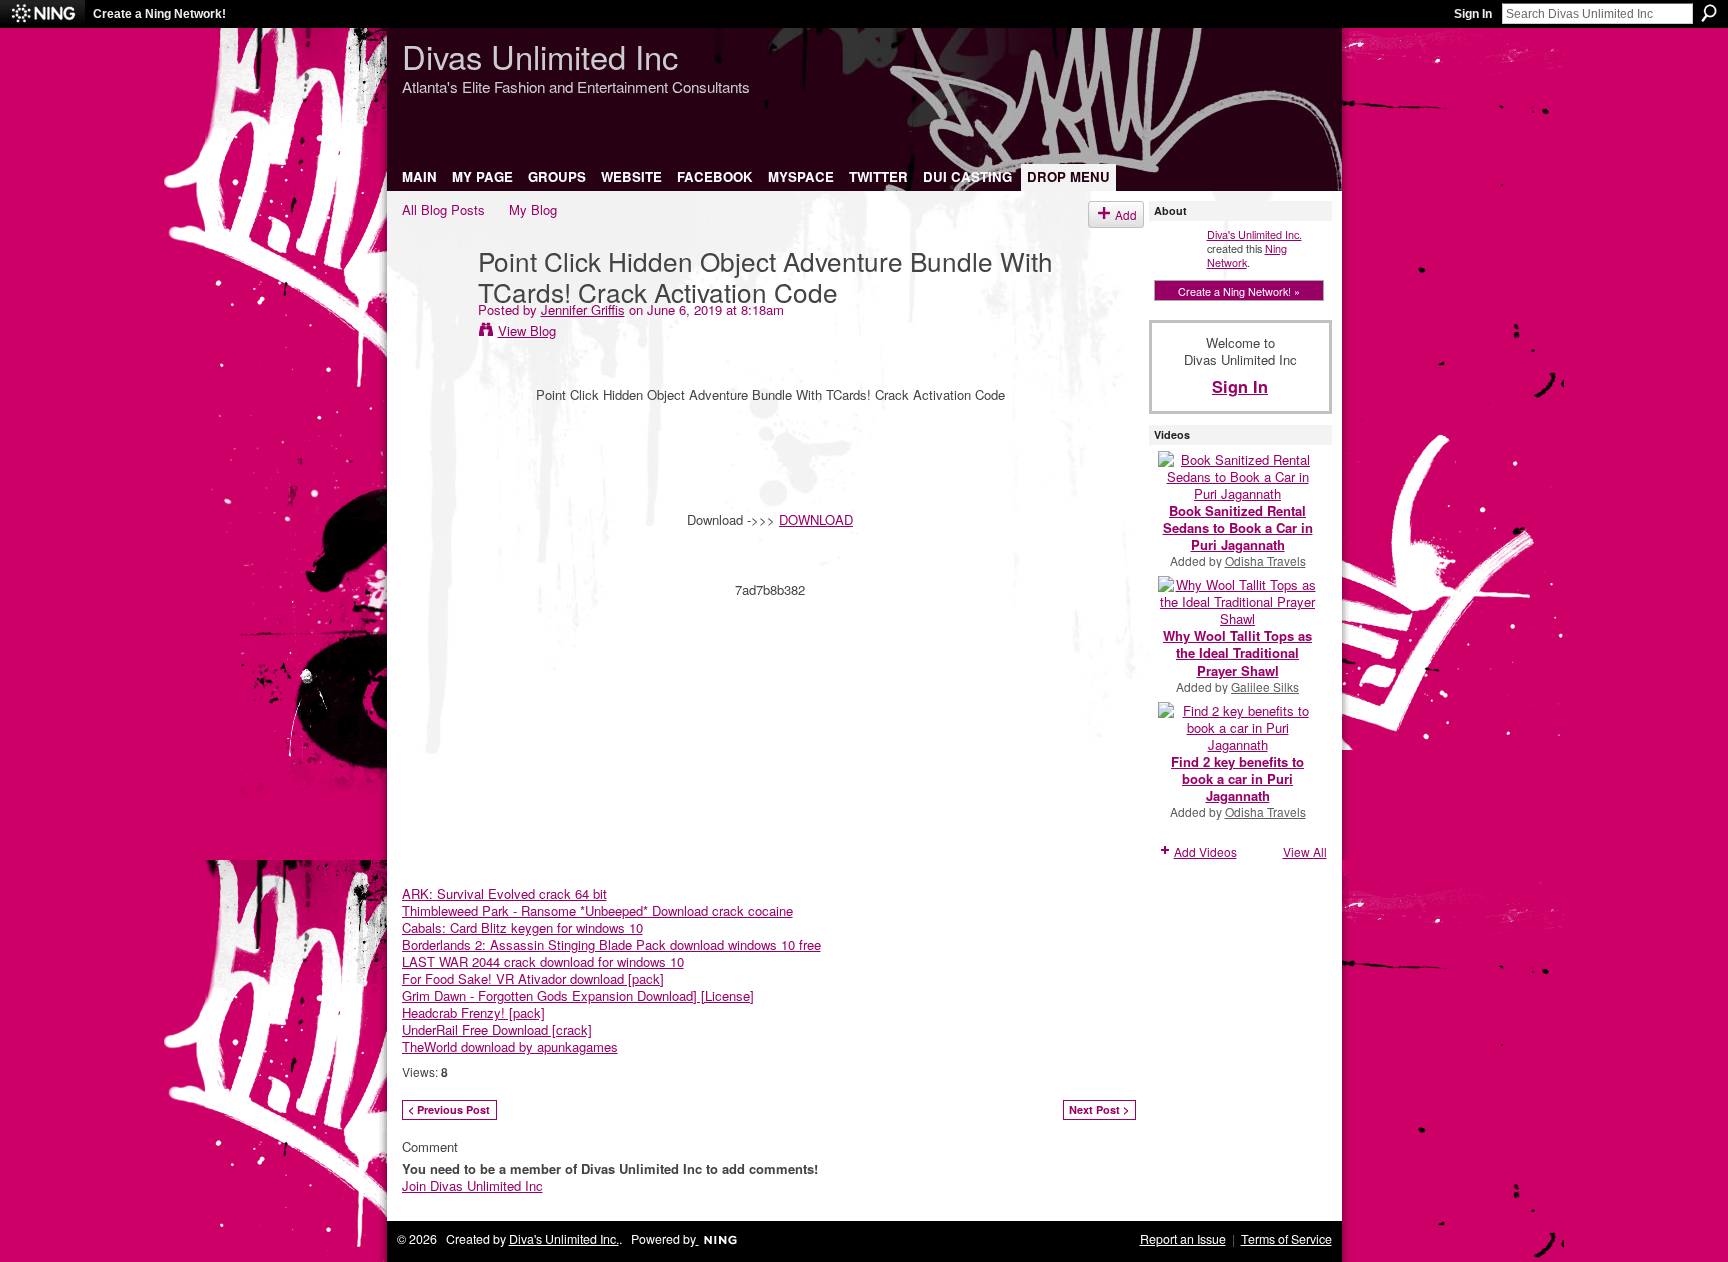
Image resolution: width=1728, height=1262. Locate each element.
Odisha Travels (1265, 560)
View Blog (527, 330)
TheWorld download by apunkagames (510, 1046)
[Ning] (42, 14)
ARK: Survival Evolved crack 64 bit (504, 893)
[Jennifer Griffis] (434, 301)
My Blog (533, 209)
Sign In (1473, 14)
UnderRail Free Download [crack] (497, 1029)
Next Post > (1099, 1109)
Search (1709, 13)
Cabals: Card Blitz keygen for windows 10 (522, 927)
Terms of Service (1286, 1239)
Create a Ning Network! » (1239, 291)
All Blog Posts (443, 209)
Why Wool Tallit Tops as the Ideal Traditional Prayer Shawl (1237, 652)
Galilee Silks (1265, 686)
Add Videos (1205, 851)
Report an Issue (1183, 1239)
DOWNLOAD (816, 519)
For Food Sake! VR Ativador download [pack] (533, 978)
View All (1305, 851)
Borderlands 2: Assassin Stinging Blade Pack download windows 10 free (611, 944)
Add (1126, 214)
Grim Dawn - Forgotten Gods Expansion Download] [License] (578, 995)
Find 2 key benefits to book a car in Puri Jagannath (1237, 778)
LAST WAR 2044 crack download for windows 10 (543, 961)
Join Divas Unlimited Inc (472, 1185)
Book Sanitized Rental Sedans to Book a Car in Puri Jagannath (1238, 527)
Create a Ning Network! (159, 14)
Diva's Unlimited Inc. (1254, 234)
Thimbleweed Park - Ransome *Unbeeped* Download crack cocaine (597, 910)
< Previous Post (449, 1109)
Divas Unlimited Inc (540, 55)
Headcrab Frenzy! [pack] (473, 1012)
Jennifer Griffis (583, 309)
